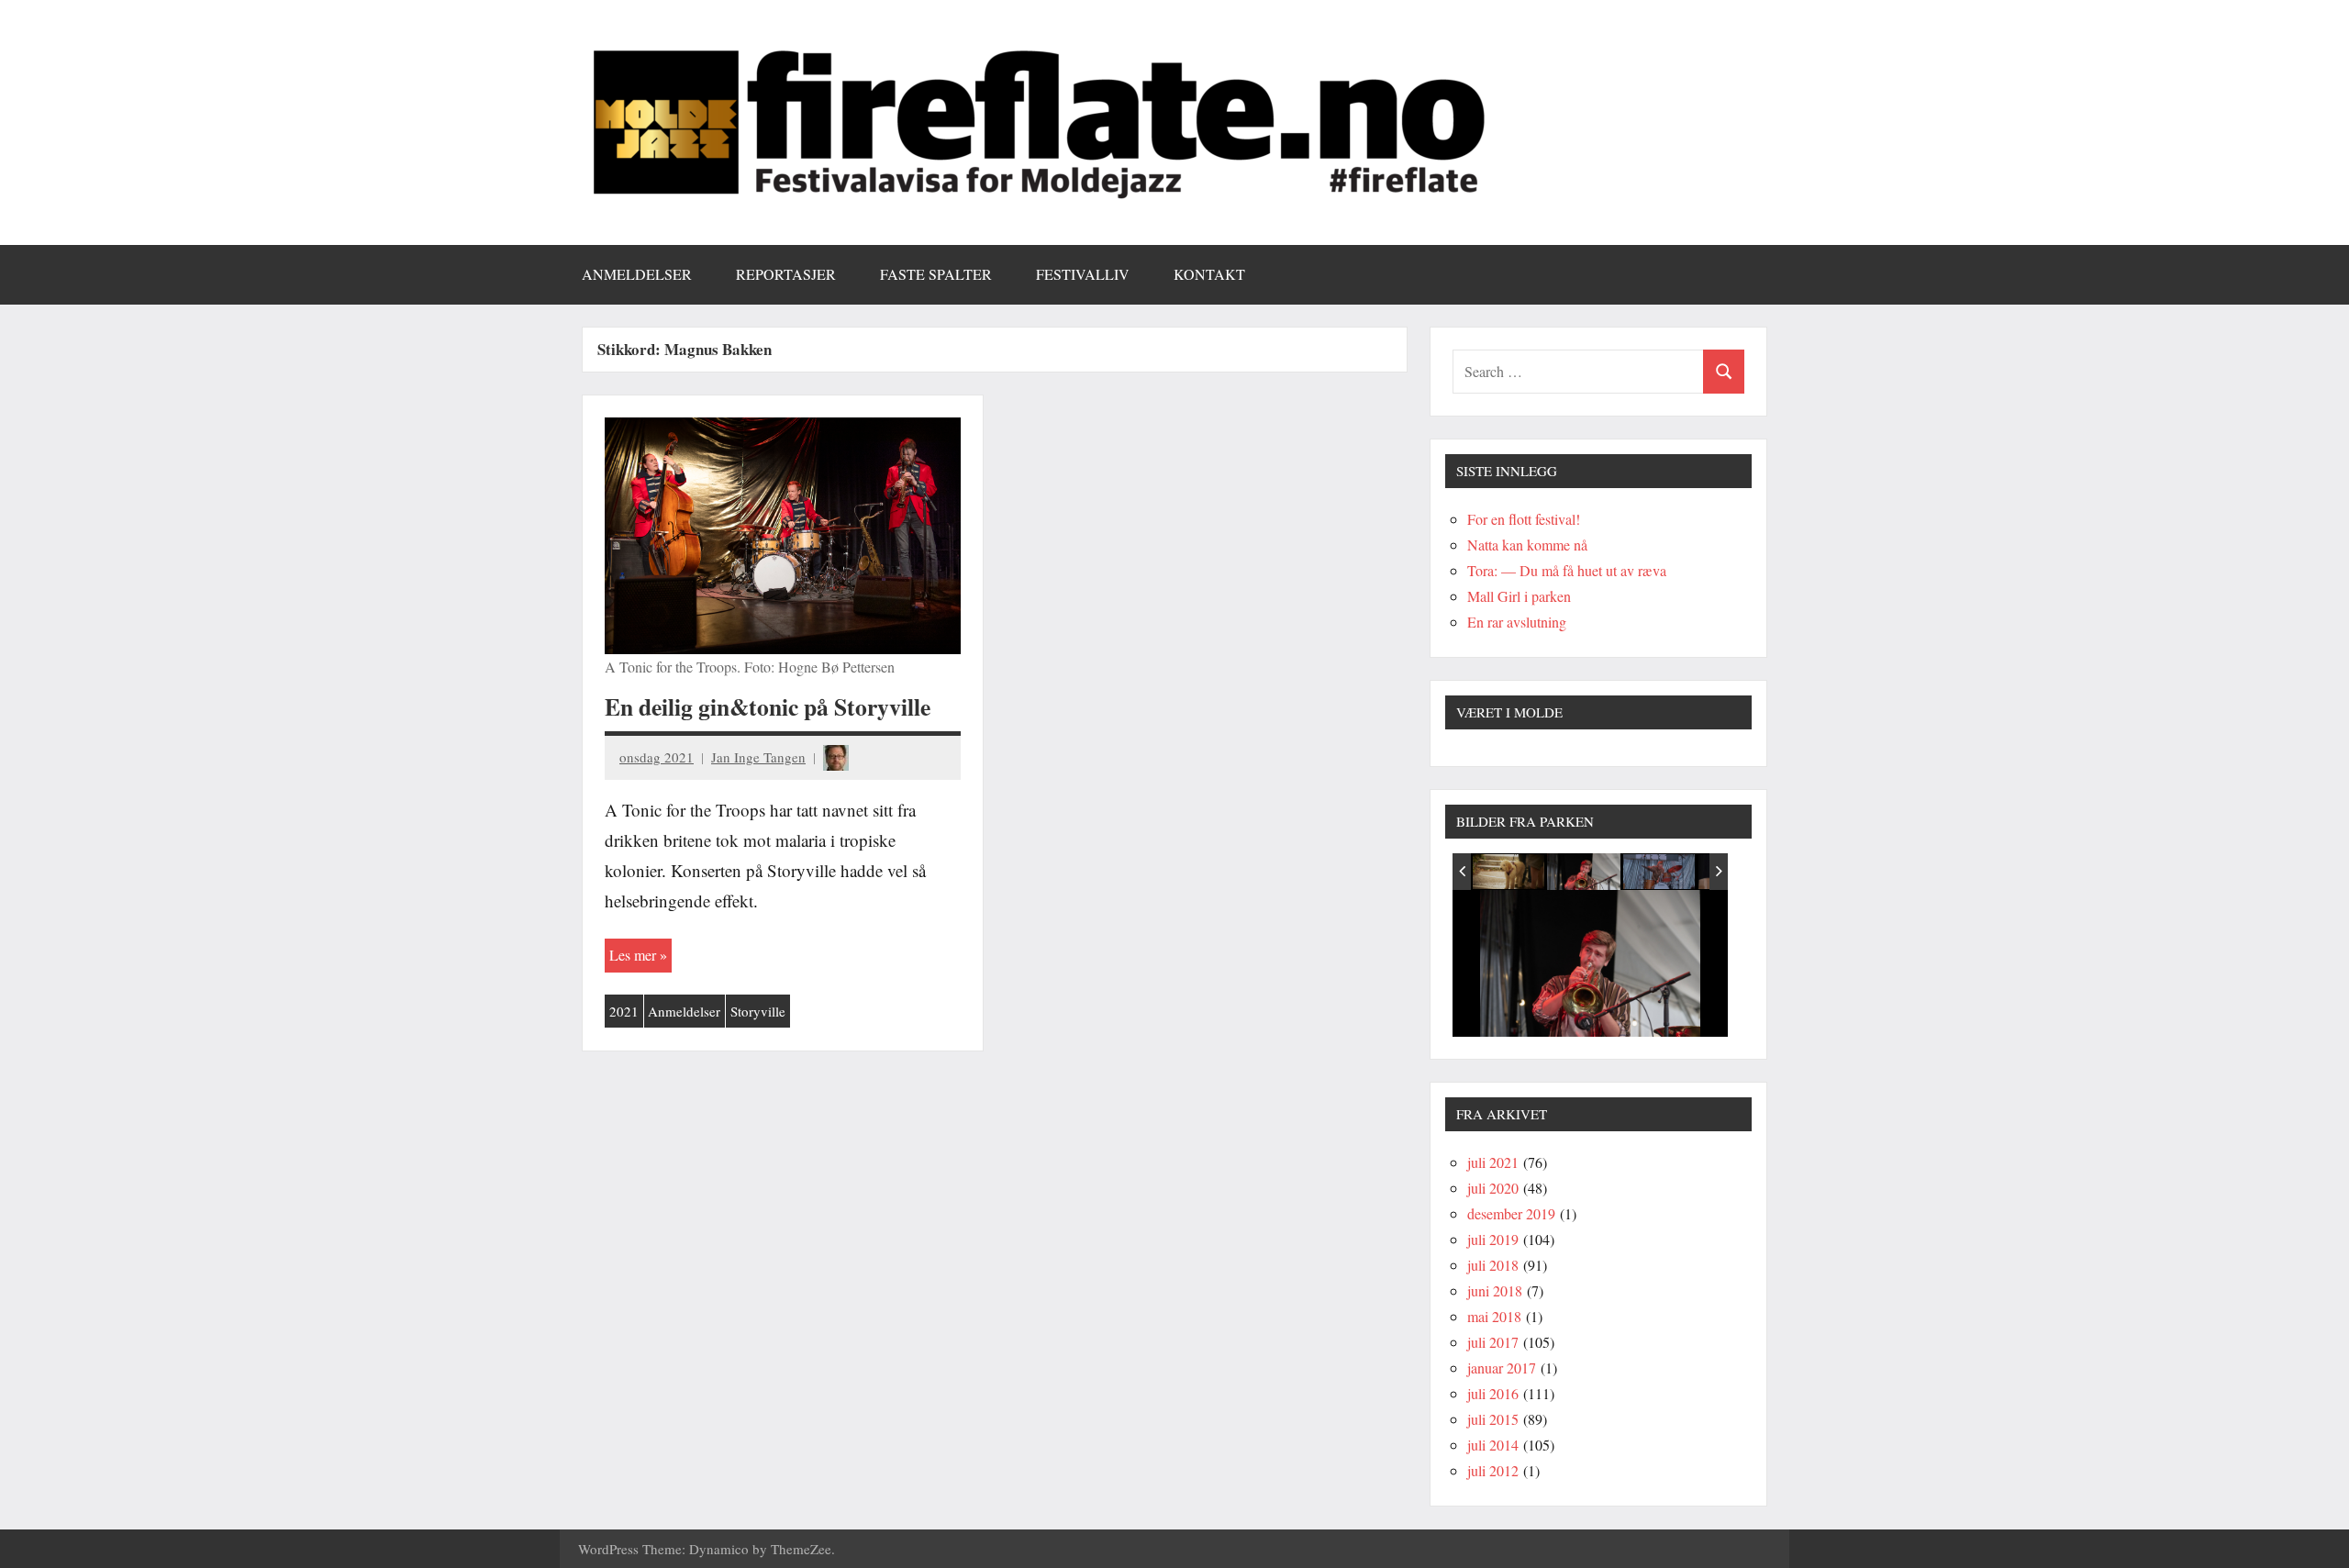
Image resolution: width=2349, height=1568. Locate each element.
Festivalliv (1083, 274)
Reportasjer (786, 274)
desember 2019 (1511, 1213)
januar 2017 (1502, 1368)
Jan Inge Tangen (758, 757)
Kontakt (1209, 274)
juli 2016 (1493, 1393)
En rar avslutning (1517, 622)
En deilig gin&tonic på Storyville (768, 706)
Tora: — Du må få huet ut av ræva (1567, 570)
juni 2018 (1495, 1290)
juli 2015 (1493, 1419)
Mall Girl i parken (1519, 596)
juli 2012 (1493, 1470)
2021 (624, 1011)
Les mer (633, 955)
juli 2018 (1493, 1265)
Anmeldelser (637, 274)
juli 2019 (1493, 1239)
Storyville (758, 1011)
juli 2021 (1493, 1162)
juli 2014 (1493, 1445)
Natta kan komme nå (1527, 545)
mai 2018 (1494, 1316)
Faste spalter (936, 274)
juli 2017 (1493, 1342)
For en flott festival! (1524, 519)
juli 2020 (1493, 1188)
